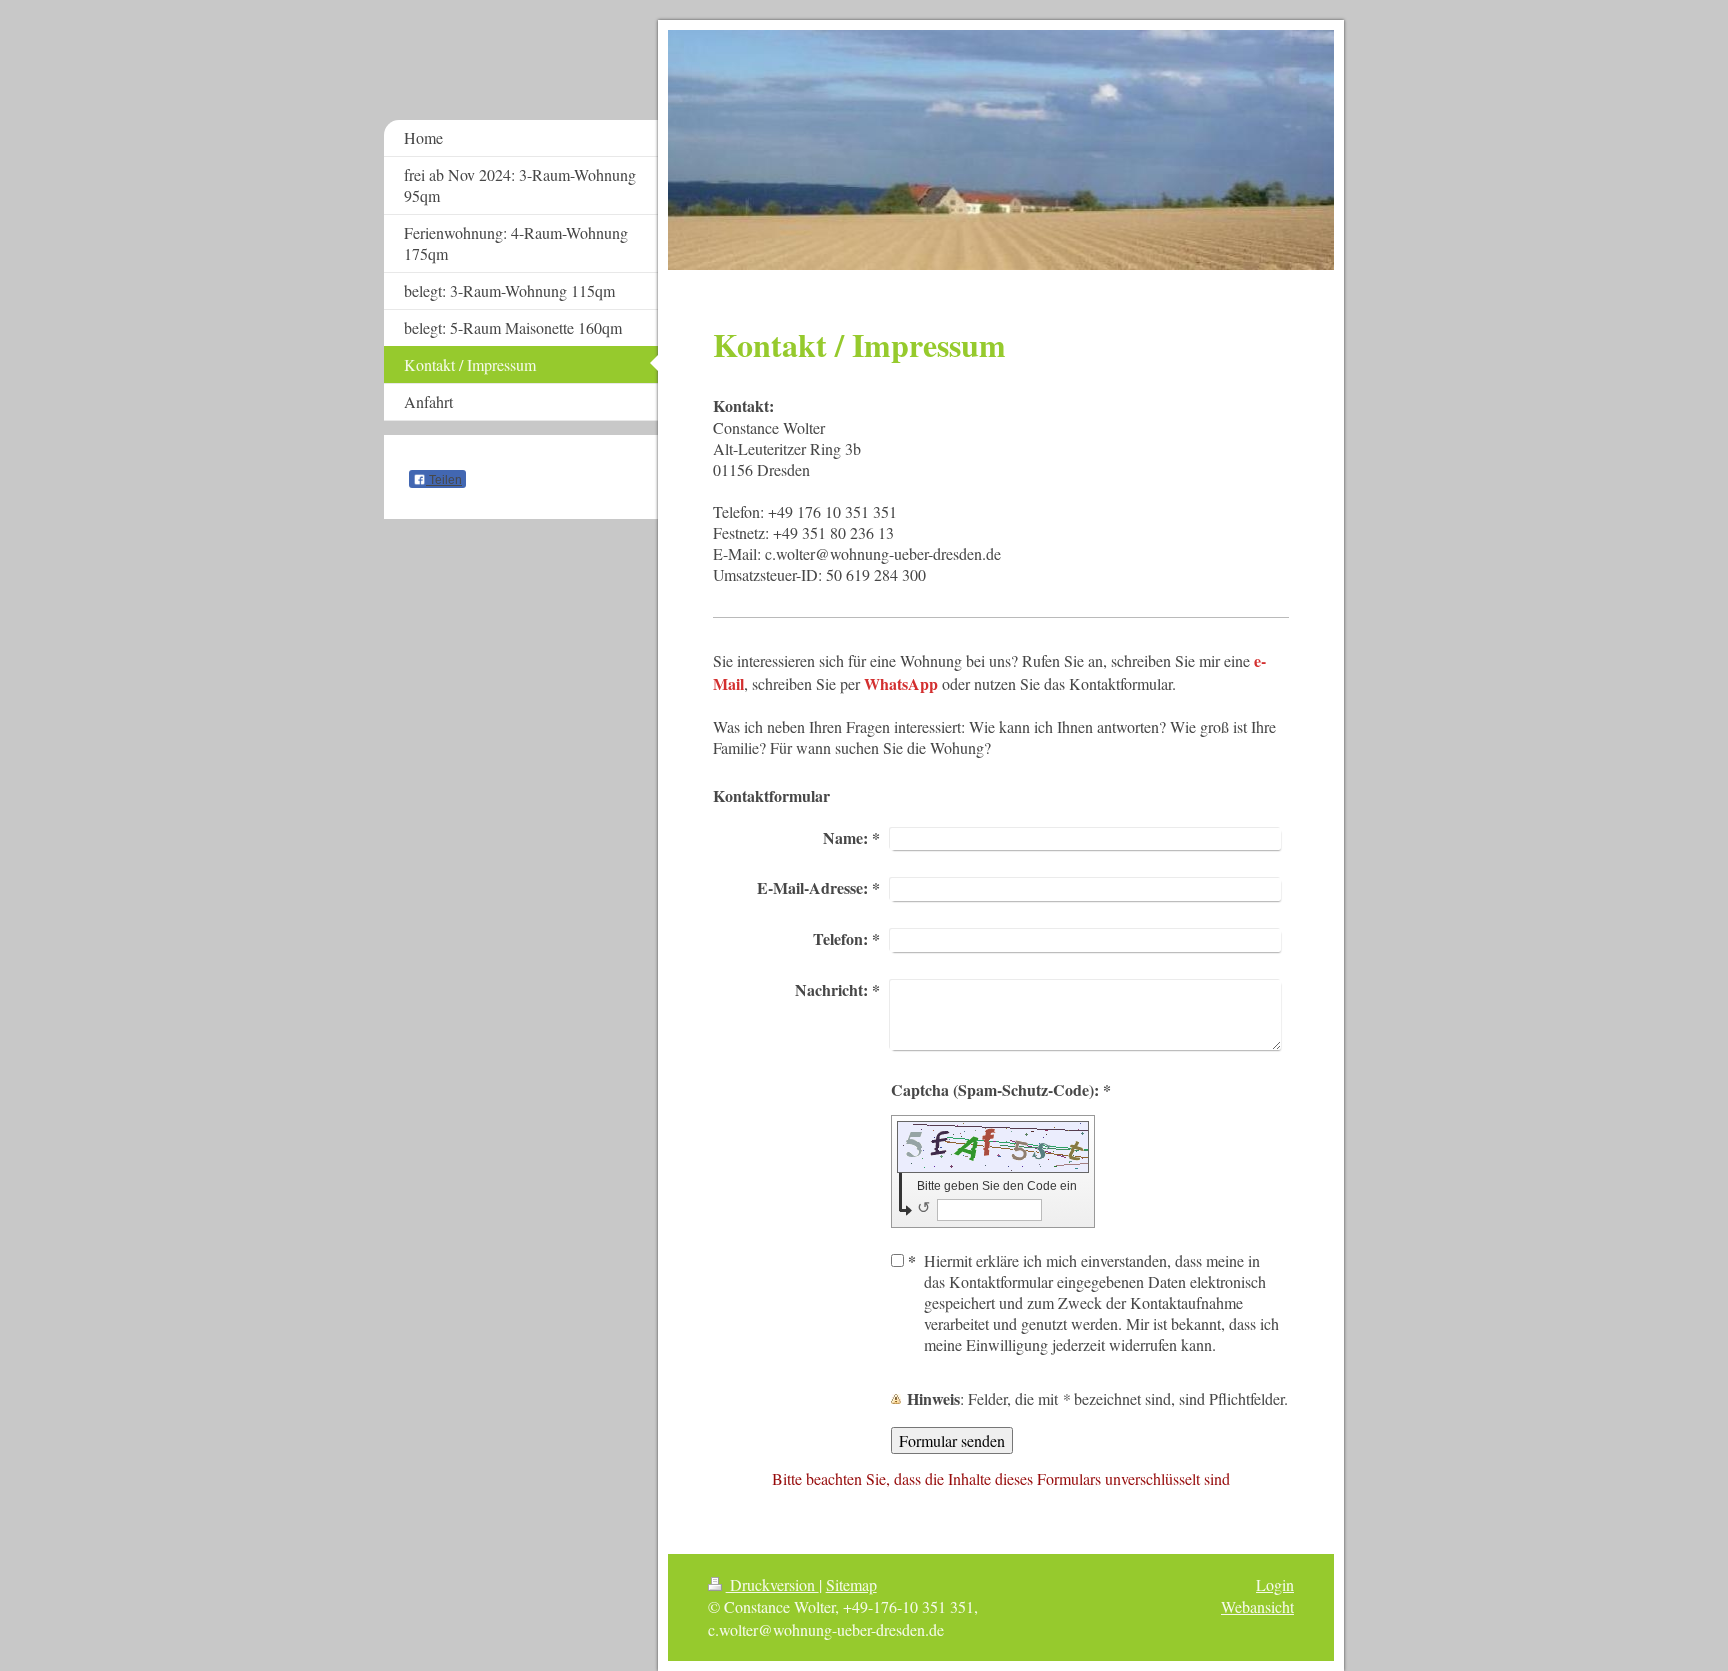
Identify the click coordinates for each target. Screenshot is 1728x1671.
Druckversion (772, 1584)
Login (1275, 1584)
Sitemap (851, 1584)
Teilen (444, 480)
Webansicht (1257, 1606)
